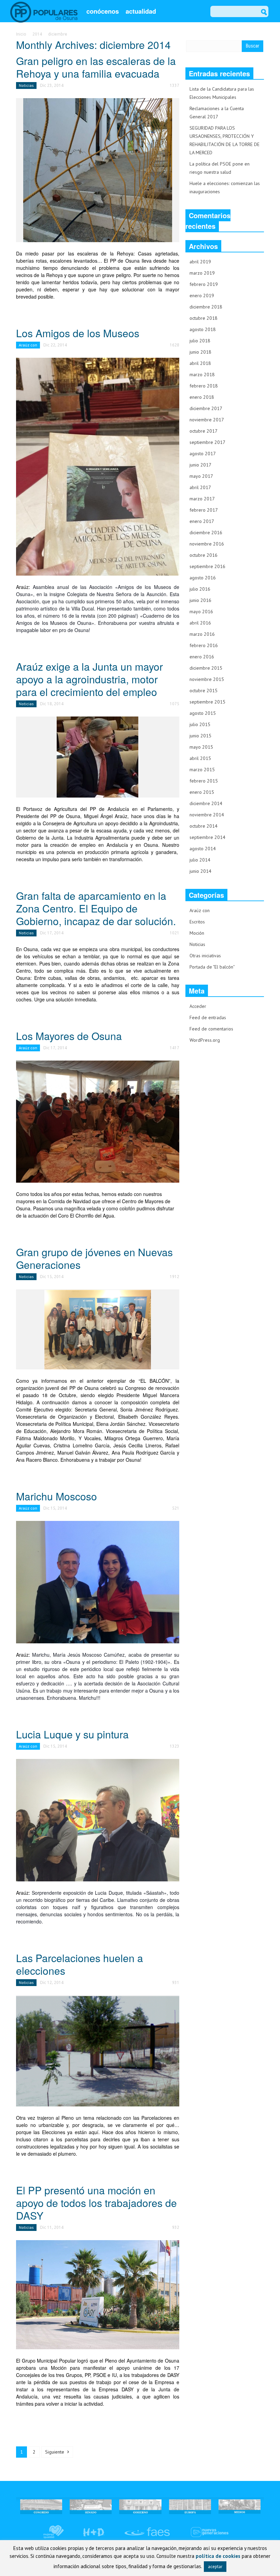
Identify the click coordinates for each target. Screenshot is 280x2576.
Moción (197, 933)
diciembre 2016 (206, 533)
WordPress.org (205, 1040)
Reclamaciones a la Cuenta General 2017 (217, 113)
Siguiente (55, 2452)
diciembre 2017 (206, 408)
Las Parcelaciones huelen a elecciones (80, 1964)
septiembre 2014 (207, 837)
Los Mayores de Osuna (69, 1036)
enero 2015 (202, 792)
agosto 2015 (203, 713)
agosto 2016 (203, 578)
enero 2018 (202, 397)
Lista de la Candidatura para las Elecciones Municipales (222, 93)
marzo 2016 (202, 634)
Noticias (26, 85)
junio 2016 (200, 600)
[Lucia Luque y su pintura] (98, 1819)
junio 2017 (200, 465)
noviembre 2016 (207, 544)
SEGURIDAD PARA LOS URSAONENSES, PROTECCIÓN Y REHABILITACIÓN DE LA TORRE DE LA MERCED (225, 140)
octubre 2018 (204, 318)
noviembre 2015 (207, 679)
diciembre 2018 (206, 307)
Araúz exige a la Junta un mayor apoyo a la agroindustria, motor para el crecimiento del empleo (89, 679)
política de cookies (218, 2556)
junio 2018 (200, 352)
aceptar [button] (215, 2567)
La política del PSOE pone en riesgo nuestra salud (220, 168)
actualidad (141, 11)
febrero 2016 (204, 645)
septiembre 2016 (207, 566)
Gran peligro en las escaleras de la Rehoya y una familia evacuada (96, 67)
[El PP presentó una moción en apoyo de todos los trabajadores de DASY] (98, 2294)
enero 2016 (202, 657)
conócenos (103, 11)
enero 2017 (202, 521)
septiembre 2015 (207, 702)
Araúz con (28, 345)
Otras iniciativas (205, 956)
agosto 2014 (203, 849)
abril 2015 (200, 758)
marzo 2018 (202, 374)
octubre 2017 (204, 431)
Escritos (197, 922)
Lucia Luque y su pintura (72, 1734)
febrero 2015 (204, 781)
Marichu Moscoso (57, 1496)
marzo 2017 (202, 499)
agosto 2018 (203, 329)
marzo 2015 (202, 770)
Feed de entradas (208, 1017)
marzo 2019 (202, 273)
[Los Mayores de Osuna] (98, 1121)
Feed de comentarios (211, 1029)
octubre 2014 (204, 826)
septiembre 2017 (207, 442)
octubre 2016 (204, 555)
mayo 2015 (201, 747)
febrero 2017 (204, 510)
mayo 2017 (201, 476)
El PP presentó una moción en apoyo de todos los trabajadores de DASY (96, 2203)
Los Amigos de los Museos (78, 333)
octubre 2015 (204, 691)
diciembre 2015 (206, 668)
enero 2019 (202, 295)
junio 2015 (200, 736)
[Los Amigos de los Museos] (98, 466)
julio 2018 (200, 341)
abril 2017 (200, 487)
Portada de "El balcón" (212, 967)
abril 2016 (200, 623)
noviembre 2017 (207, 420)
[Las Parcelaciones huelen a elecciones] (98, 2050)
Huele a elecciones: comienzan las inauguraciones (225, 187)
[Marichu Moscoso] (98, 1582)
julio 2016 (200, 589)
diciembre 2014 (206, 803)
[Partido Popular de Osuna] (44, 12)
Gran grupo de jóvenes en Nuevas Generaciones (94, 1258)
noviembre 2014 (207, 815)
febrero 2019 (204, 284)
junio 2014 (200, 871)
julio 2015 (200, 724)
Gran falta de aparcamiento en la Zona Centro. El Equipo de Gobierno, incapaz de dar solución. (96, 908)
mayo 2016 (201, 612)
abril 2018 (200, 363)
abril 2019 (200, 262)
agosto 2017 (203, 454)
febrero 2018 (204, 386)
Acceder (198, 1006)
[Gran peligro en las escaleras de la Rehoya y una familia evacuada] (98, 170)
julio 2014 (200, 860)
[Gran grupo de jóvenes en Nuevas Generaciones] (98, 1329)
